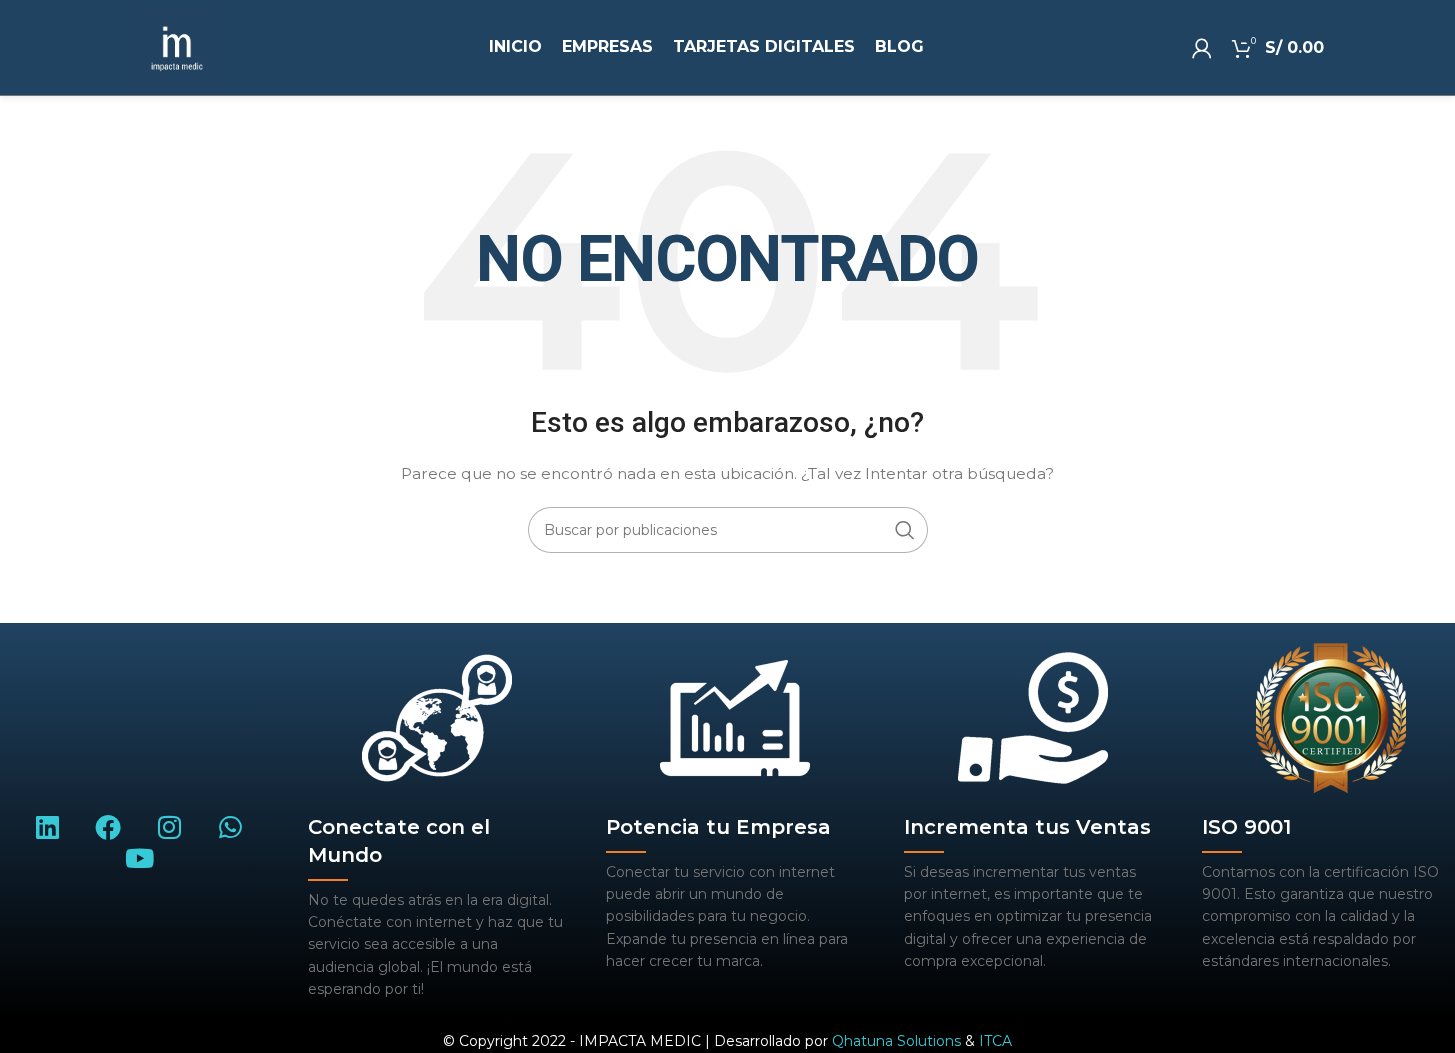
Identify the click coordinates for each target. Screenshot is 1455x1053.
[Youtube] (138, 858)
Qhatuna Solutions (896, 1041)
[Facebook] (108, 826)
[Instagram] (169, 826)
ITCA (995, 1041)
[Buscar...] (905, 530)
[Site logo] (177, 49)
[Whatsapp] (230, 826)
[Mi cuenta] (1202, 48)
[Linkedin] (47, 826)
